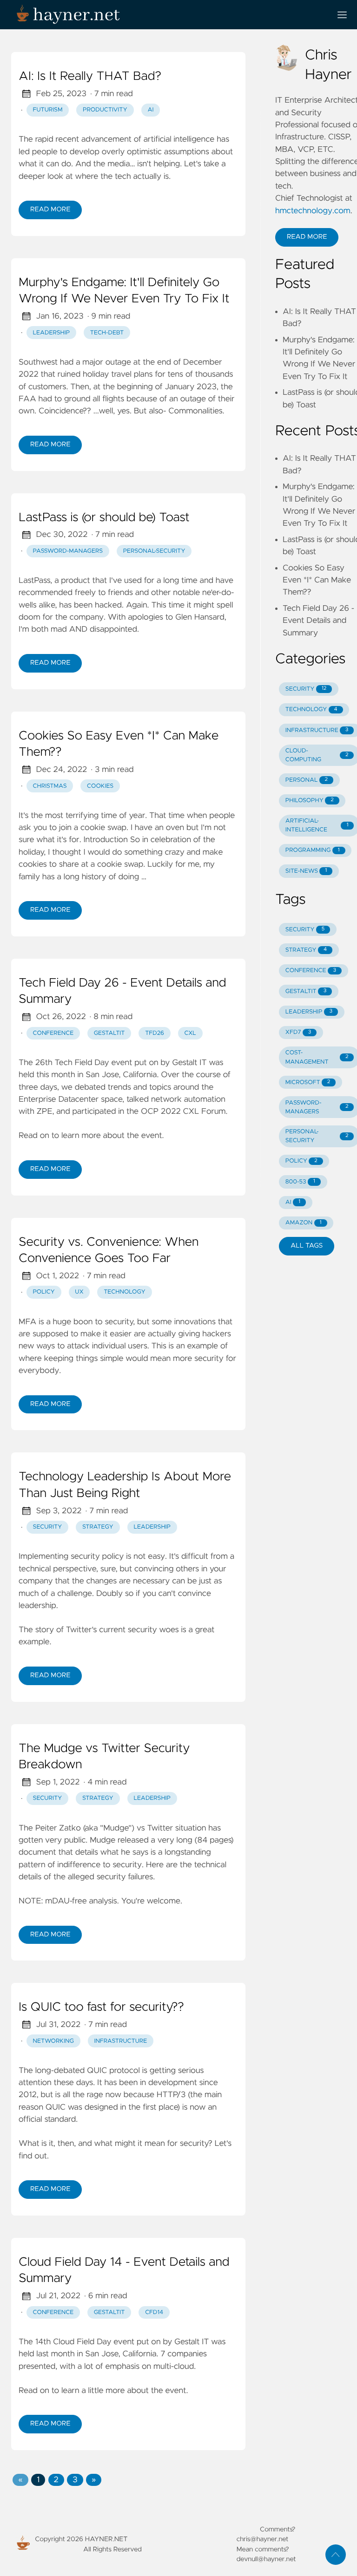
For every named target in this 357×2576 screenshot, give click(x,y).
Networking (53, 2041)
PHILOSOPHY (310, 801)
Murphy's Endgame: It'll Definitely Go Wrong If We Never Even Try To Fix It (124, 291)
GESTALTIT (306, 991)
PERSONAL (307, 780)
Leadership (52, 333)
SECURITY (306, 689)
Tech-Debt (107, 333)
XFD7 (298, 1032)
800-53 (300, 1182)
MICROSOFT (308, 1082)
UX (79, 1292)
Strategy (98, 1527)
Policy (44, 1292)
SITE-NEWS (306, 871)
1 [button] (38, 2480)
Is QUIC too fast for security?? (101, 2007)
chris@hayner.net (263, 2539)
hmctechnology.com (313, 211)
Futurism (48, 110)
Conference (53, 1033)
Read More (50, 209)
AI (150, 110)
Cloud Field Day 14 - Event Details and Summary (124, 2271)
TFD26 (155, 1033)
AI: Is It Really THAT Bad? (90, 77)
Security (48, 1527)
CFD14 (154, 2312)
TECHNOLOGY (311, 709)
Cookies (100, 786)
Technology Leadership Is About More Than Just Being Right (125, 1485)
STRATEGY (306, 950)
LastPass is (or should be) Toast (104, 518)
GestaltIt (109, 1033)
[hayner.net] (167, 15)
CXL (190, 1033)
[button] (20, 2480)
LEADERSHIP (309, 1012)
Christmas (50, 786)
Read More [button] (307, 237)
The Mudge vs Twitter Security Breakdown (104, 1757)
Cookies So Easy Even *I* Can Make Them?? (119, 745)
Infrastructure (120, 2041)
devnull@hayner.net (266, 2559)
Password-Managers (68, 551)
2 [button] (56, 2480)
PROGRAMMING (313, 850)
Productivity (105, 110)
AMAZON (304, 1223)
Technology (125, 1292)
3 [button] (75, 2480)
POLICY (301, 1161)
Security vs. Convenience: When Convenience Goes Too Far (109, 1251)
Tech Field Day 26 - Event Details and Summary (122, 992)
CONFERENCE (311, 971)
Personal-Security (154, 551)
